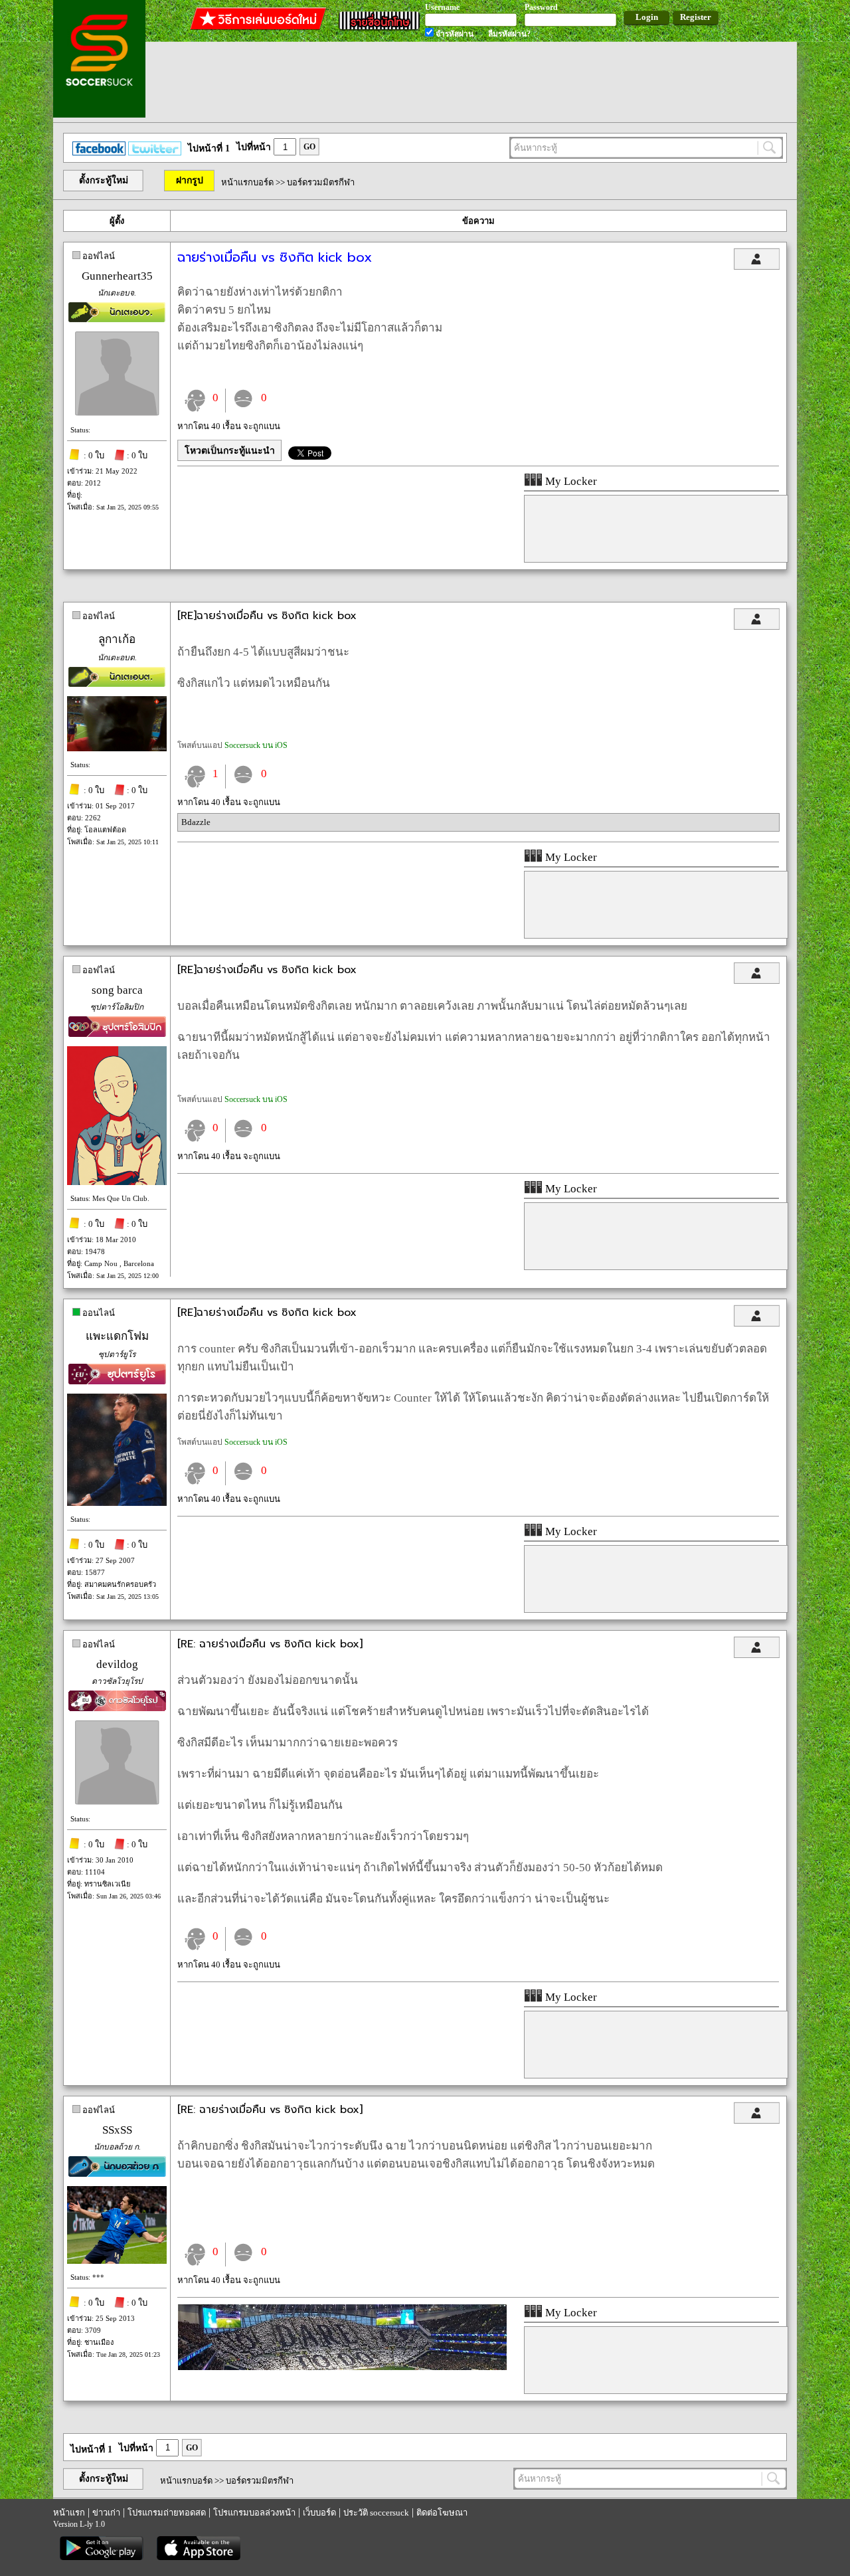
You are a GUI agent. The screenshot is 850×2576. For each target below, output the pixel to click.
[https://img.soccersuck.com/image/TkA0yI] (342, 2367)
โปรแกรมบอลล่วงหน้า (254, 2513)
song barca (117, 990)
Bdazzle (196, 822)
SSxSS (117, 2130)
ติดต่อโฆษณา (442, 2513)
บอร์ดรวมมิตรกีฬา (321, 182)
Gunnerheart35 (117, 276)
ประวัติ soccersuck (376, 2513)
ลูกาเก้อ (117, 639)
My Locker (570, 481)
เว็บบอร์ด (319, 2513)
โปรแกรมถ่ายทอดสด (167, 2513)
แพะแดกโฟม (117, 1336)
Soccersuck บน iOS (256, 745)
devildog (117, 1664)
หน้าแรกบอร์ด (247, 182)
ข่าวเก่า (106, 2513)
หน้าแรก (69, 2513)
